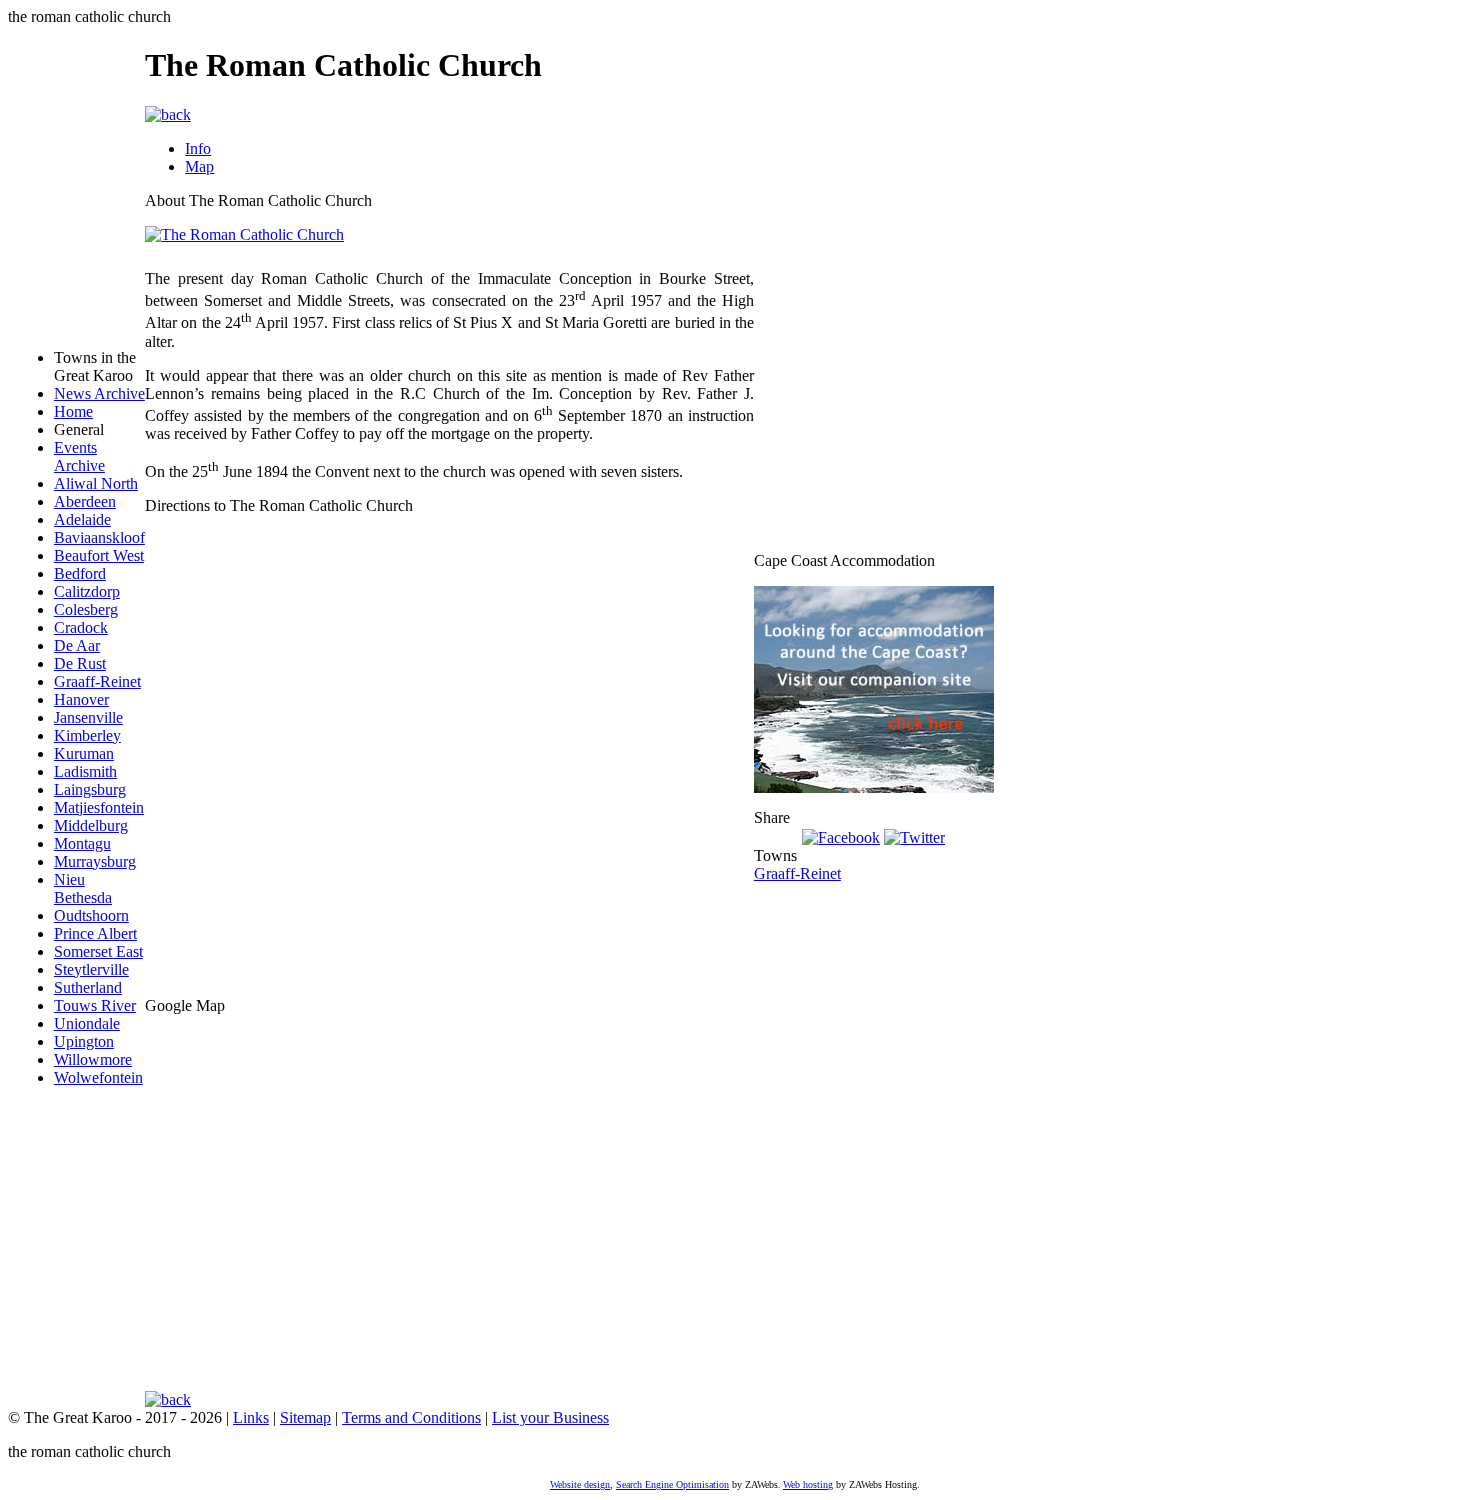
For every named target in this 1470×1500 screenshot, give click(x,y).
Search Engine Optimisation (672, 1484)
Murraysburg (95, 861)
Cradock (81, 627)
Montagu (82, 843)
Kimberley (87, 735)
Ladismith (85, 771)
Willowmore (93, 1059)
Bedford (80, 573)
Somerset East (98, 951)
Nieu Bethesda (83, 888)
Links (251, 1417)
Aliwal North (96, 483)
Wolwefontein (98, 1077)
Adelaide (82, 519)
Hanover (81, 699)
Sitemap (305, 1417)
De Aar (77, 645)
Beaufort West (99, 555)
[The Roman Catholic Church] (244, 234)
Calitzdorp (87, 591)
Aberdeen (85, 501)
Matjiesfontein (99, 807)
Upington (84, 1041)
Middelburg (91, 825)
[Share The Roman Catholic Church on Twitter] (914, 835)
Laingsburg (90, 789)
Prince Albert (95, 933)
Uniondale (87, 1023)
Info (198, 148)
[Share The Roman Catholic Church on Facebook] (841, 835)
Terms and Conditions (411, 1417)
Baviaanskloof (99, 537)
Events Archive (79, 456)
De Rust (80, 663)
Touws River (95, 1005)
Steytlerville (91, 969)
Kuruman (84, 753)
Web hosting (808, 1484)
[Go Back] (168, 113)
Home (73, 411)
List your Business (550, 1417)
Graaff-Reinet (97, 681)
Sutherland (88, 987)
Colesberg (86, 609)
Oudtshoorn (91, 915)
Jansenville (88, 717)
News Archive (99, 393)
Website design (580, 1484)
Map (199, 166)
